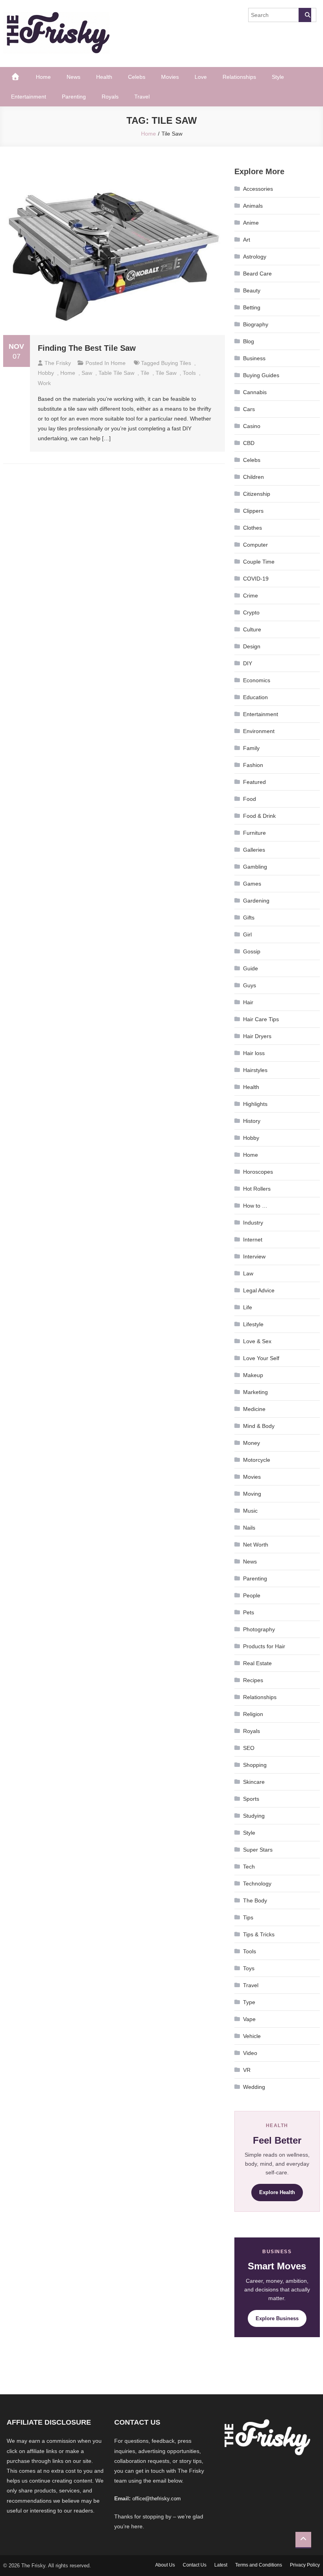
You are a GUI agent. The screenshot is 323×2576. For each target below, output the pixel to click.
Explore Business (277, 2318)
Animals (253, 206)
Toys (249, 1968)
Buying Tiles (176, 363)
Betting (252, 307)
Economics (257, 680)
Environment (259, 731)
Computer (255, 545)
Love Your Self (261, 1358)
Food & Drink (259, 816)
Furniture (254, 833)
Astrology (255, 257)
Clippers (253, 511)
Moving (252, 1494)
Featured (254, 782)
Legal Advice (259, 1290)
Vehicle (252, 2036)
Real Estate (257, 1663)
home (68, 373)
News (73, 77)
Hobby (46, 373)
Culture (252, 629)
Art (247, 240)
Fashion (253, 765)
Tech (249, 1867)
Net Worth (256, 1545)
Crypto (251, 612)
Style (278, 77)
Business (254, 358)
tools (189, 373)
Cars (249, 409)
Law (248, 1273)
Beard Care (257, 274)
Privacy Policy (305, 2565)
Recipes (253, 1680)
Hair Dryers (257, 1036)
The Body (255, 1900)
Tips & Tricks (259, 1934)
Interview (254, 1256)
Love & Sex (257, 1341)
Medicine (254, 1409)
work (44, 383)
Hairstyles (255, 1070)
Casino (252, 426)
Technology (257, 1884)
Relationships (239, 77)
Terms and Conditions (259, 2565)
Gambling (255, 867)
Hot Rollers (257, 1189)
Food (250, 799)
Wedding (254, 2087)
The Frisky (58, 363)
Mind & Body (259, 1426)
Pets (249, 1612)
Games (252, 884)
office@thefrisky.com (157, 2499)
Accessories (258, 189)
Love (201, 77)
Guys (250, 985)
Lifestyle (253, 1324)
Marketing (255, 1392)
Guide (251, 968)
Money (252, 1443)
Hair (248, 1002)
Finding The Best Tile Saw (87, 348)
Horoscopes (258, 1172)
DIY (248, 663)
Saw (87, 373)
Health (104, 77)
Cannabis (255, 392)
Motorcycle (257, 1460)
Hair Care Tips (261, 1019)
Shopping (255, 1765)
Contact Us (195, 2565)
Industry (253, 1223)
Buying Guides (261, 375)
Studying (254, 1816)
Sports (251, 1799)
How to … (255, 1206)
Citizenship (257, 494)
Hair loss (254, 1053)
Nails (249, 1528)
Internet (253, 1240)
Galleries (254, 850)
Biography (256, 324)
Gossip (252, 951)
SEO (249, 1748)
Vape (249, 2019)
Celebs (137, 77)
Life (248, 1307)
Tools (250, 1951)
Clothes (252, 528)
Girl (247, 934)
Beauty (252, 290)
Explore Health (277, 2192)
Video (250, 2053)
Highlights (255, 1104)
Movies (170, 77)
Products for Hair (264, 1646)
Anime (251, 223)
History (252, 1121)
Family (251, 748)
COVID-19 (256, 579)
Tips (248, 1917)
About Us (165, 2565)
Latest (221, 2565)
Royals (110, 97)
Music (250, 1511)
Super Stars (258, 1850)
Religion (253, 1714)
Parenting (74, 97)
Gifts (249, 918)
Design (252, 646)
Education (255, 697)
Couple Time (259, 562)
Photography (259, 1629)
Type (249, 2002)
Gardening (256, 901)
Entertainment (29, 97)
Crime (251, 596)
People (252, 1595)
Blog (249, 341)
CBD (249, 443)
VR (247, 2070)
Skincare (254, 1782)
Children (253, 477)
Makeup (253, 1375)
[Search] (305, 15)
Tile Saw (166, 373)
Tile (145, 373)
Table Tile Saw (116, 373)
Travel (142, 97)
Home (43, 77)
